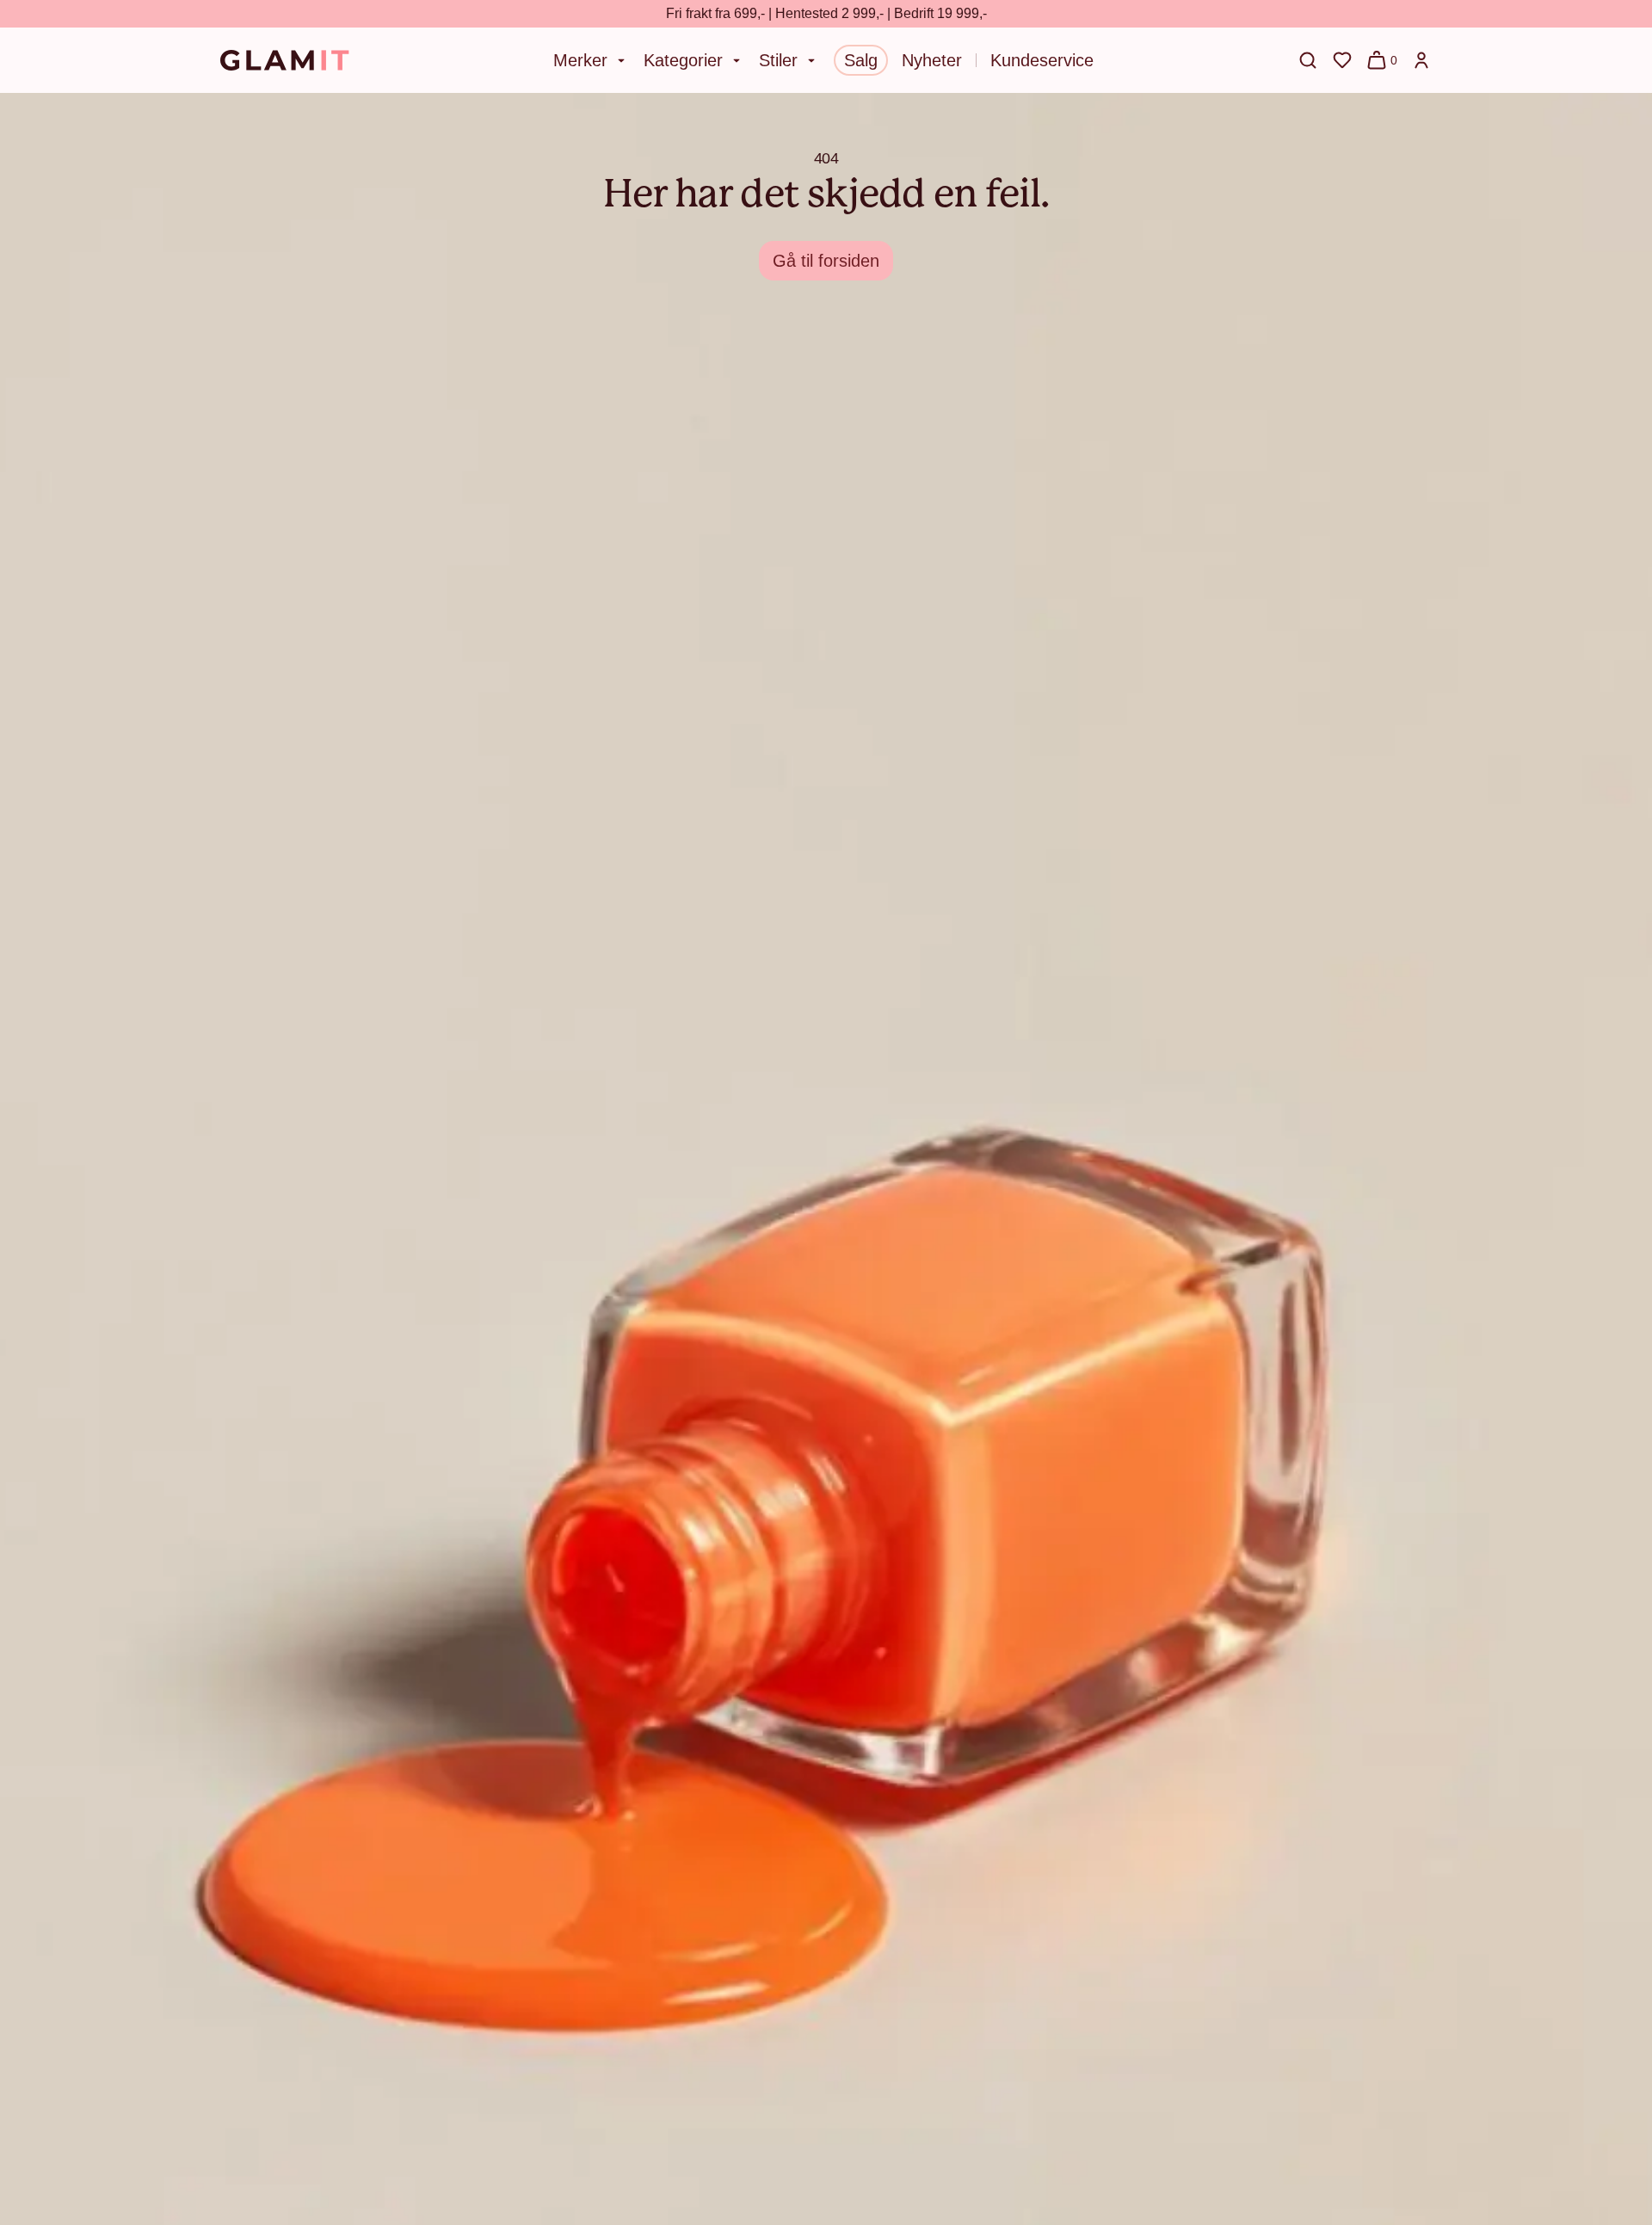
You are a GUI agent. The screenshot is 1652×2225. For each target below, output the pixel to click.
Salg (861, 60)
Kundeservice (1042, 60)
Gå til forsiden (826, 261)
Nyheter (932, 60)
